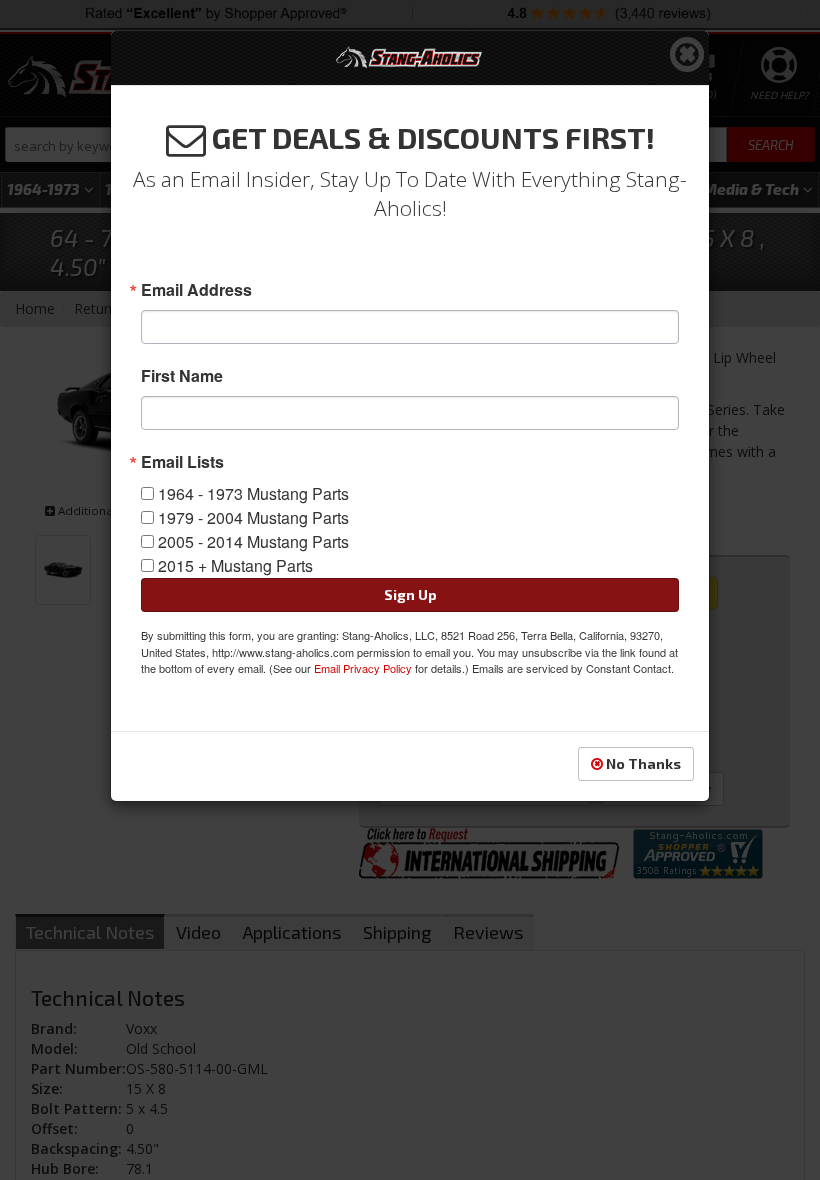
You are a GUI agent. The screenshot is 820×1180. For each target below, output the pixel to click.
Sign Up (410, 594)
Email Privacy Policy (363, 668)
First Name (182, 376)
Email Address (196, 290)
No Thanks (642, 763)
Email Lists (182, 462)
